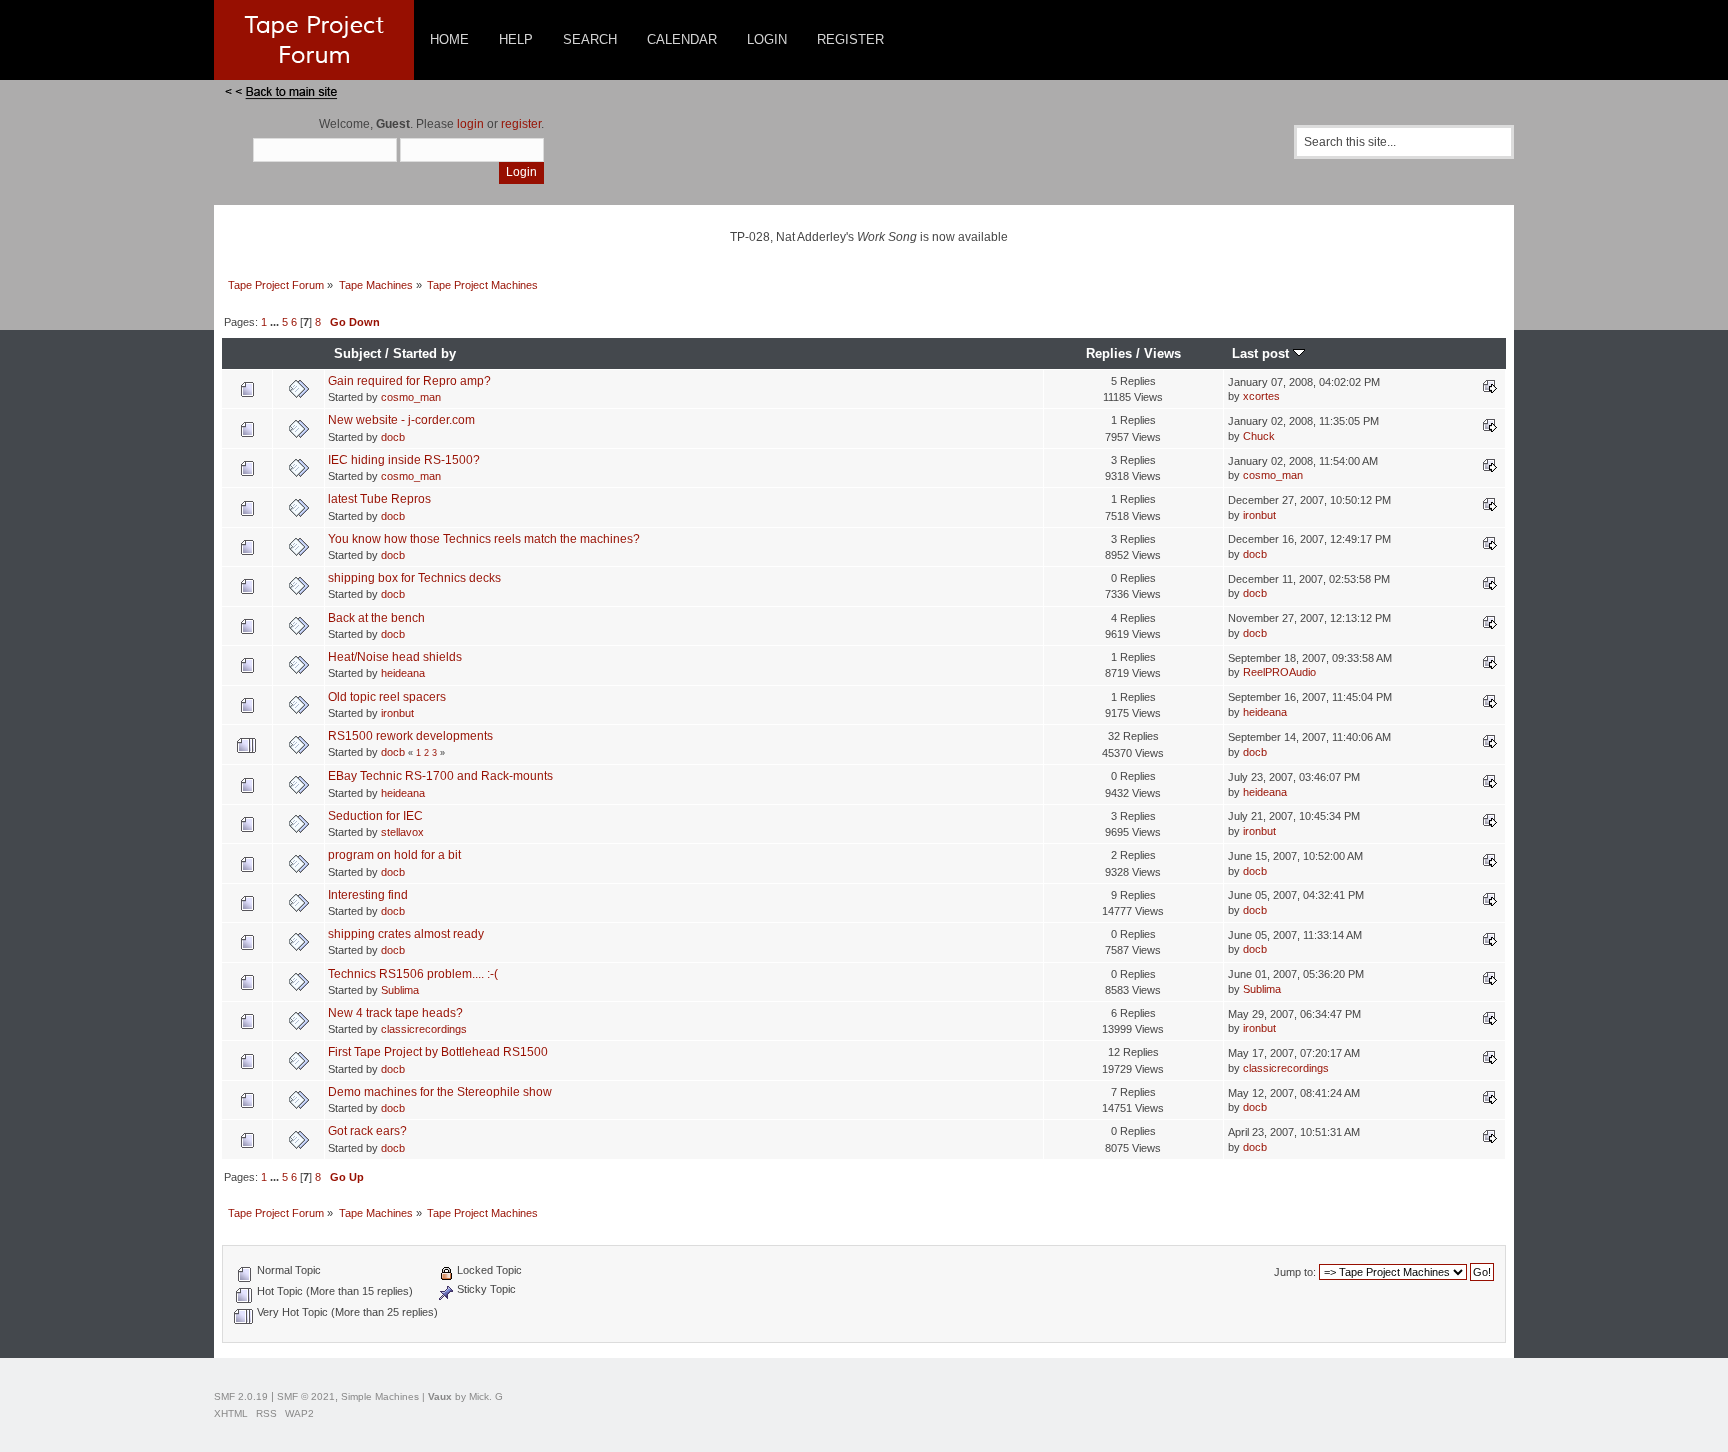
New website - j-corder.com (401, 420)
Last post (1262, 353)
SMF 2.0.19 (241, 1396)
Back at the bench (376, 618)
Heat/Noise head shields (395, 657)
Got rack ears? (367, 1131)
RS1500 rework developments (410, 736)
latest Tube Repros (379, 499)
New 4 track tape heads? (395, 1013)
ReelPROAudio (1279, 672)
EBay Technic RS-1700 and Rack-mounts (440, 776)
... (276, 322)
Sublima (400, 990)
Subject (357, 353)
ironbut (1259, 515)
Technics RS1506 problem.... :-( (413, 974)
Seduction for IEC (375, 816)
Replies (1109, 353)
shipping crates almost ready (406, 934)
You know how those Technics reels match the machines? (484, 539)
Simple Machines (380, 1396)
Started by (424, 353)
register (521, 124)
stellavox (402, 832)
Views (1162, 353)
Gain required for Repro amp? (409, 381)
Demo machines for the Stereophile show (440, 1092)
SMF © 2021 (306, 1396)
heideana (403, 673)
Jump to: (1295, 1272)
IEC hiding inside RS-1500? (404, 460)
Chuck (1259, 436)
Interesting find (368, 895)
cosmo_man (411, 397)
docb (393, 437)
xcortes (1261, 396)
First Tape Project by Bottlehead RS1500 (438, 1052)
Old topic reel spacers (387, 697)
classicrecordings (424, 1029)
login (470, 124)
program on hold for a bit (394, 855)
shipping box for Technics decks (414, 578)
